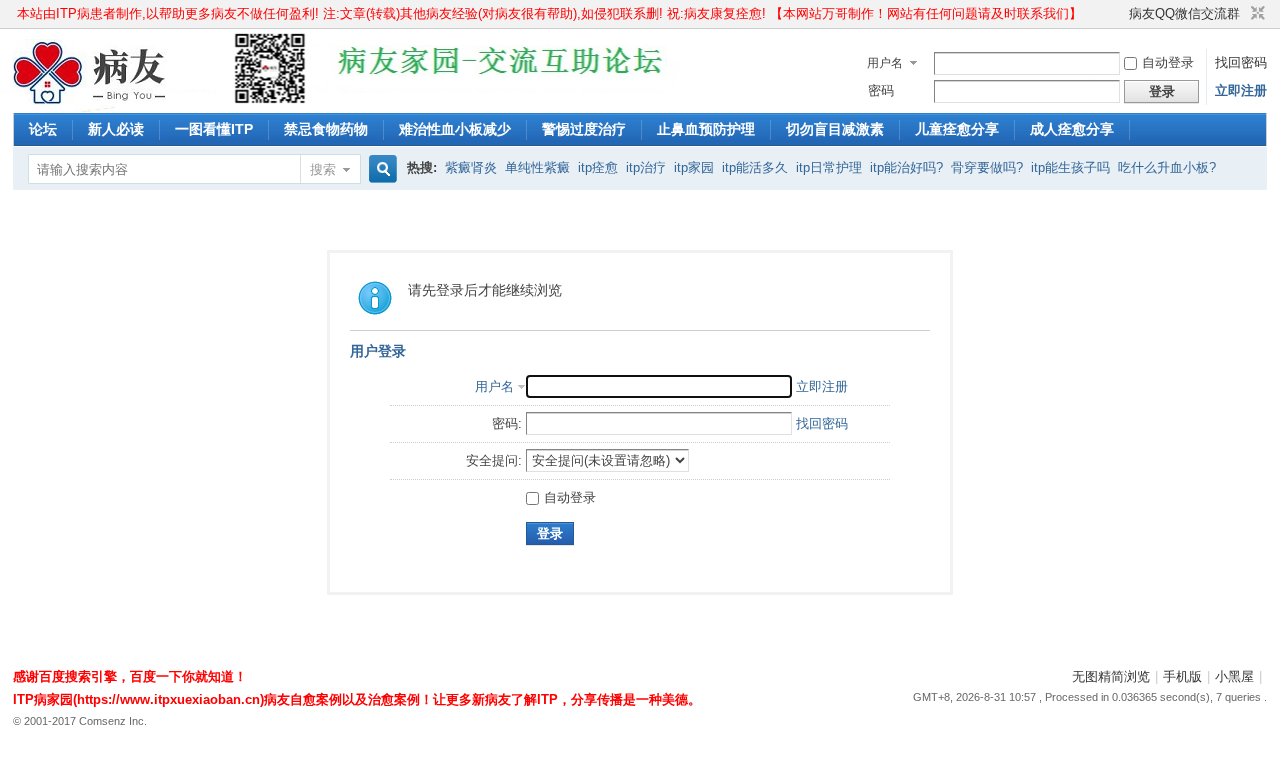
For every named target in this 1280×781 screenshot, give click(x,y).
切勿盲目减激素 (835, 129)
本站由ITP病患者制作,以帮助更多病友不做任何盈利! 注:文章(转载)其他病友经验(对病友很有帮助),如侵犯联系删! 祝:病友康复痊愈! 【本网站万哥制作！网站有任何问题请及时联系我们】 (549, 13)
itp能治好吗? (906, 167)
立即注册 (1241, 90)
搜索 (323, 169)
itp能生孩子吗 (1070, 167)
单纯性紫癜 (537, 167)
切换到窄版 (1255, 14)
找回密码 (1241, 62)
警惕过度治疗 (584, 129)
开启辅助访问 (1120, 14)
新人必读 (116, 129)
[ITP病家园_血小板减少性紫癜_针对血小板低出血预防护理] (90, 100)
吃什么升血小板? (1167, 167)
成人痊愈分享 (1072, 129)
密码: (507, 423)
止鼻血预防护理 (706, 129)
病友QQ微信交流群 (1184, 13)
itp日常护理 (829, 167)
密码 (881, 90)
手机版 (1182, 676)
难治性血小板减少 (455, 129)
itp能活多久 (755, 167)
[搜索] (380, 169)
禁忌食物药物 (326, 129)
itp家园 (694, 167)
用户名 (885, 63)
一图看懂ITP (214, 129)
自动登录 (1168, 62)
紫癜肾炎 (471, 167)
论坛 (43, 129)
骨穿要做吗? (987, 167)
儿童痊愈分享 (957, 129)
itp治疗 (646, 167)
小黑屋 (1234, 676)
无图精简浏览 (1111, 676)
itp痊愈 (598, 167)
